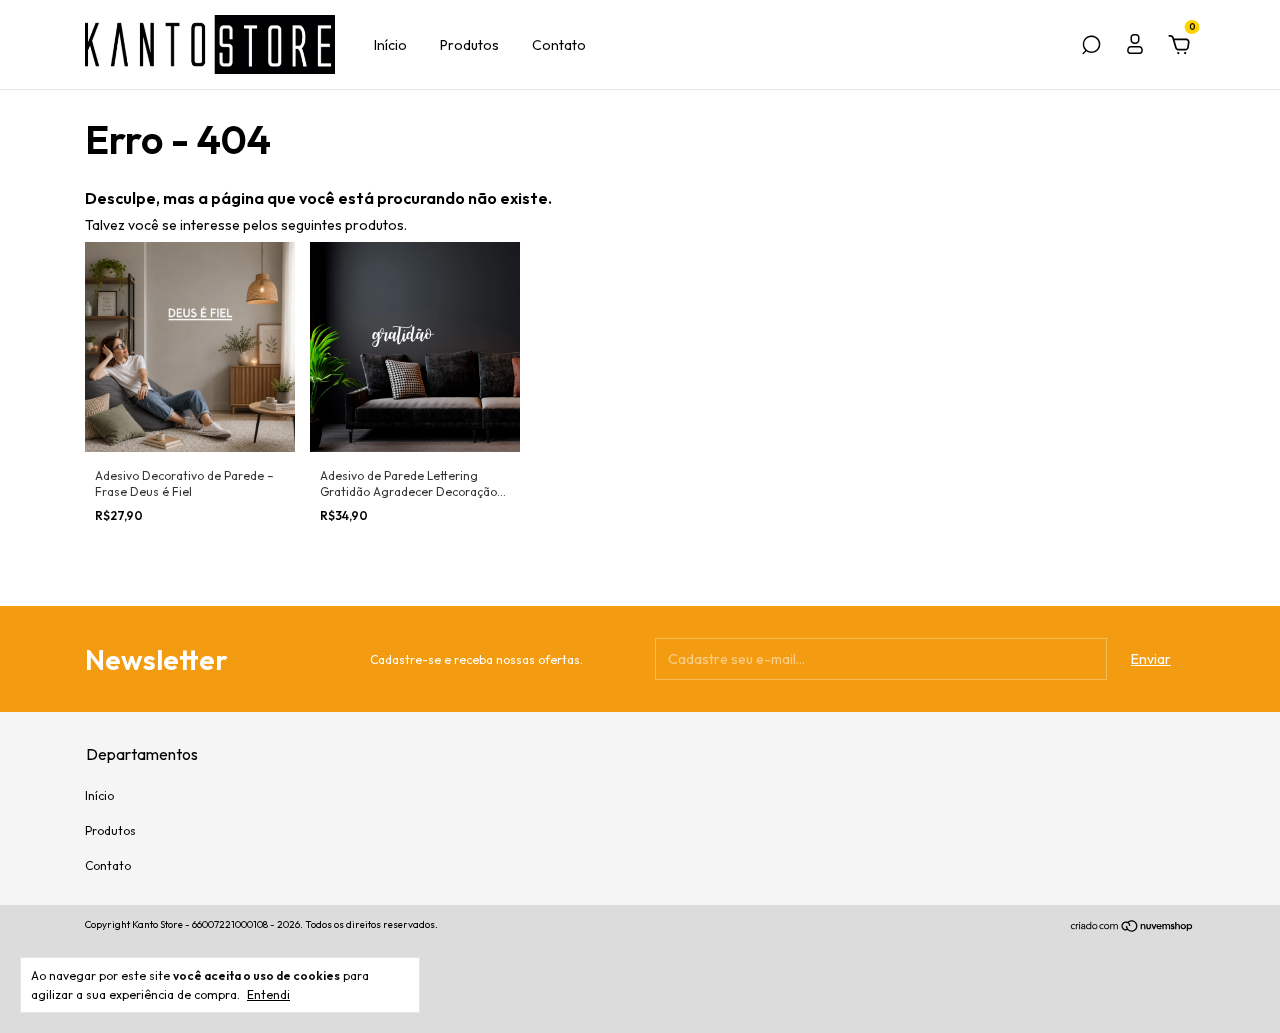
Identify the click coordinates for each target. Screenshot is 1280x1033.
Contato (559, 45)
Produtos (469, 45)
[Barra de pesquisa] (1091, 48)
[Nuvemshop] (1132, 927)
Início (390, 45)
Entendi (268, 994)
